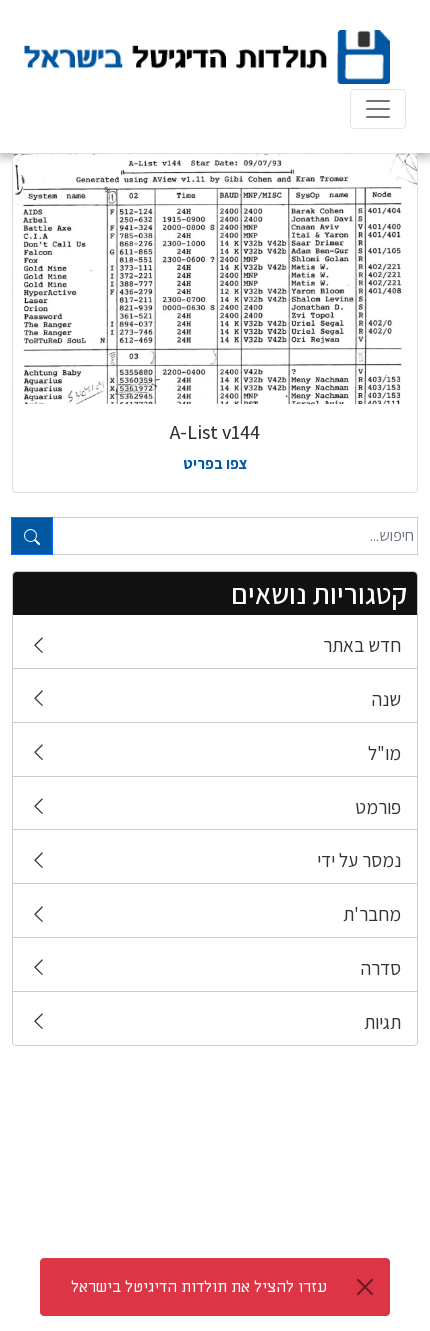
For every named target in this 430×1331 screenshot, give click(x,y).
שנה (386, 699)
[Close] (365, 1287)
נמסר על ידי (359, 860)
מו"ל (384, 753)
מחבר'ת (372, 914)
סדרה (381, 968)
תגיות (382, 1022)
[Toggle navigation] (378, 109)
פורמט (378, 807)
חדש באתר (362, 645)
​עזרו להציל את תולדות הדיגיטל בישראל (199, 1287)
